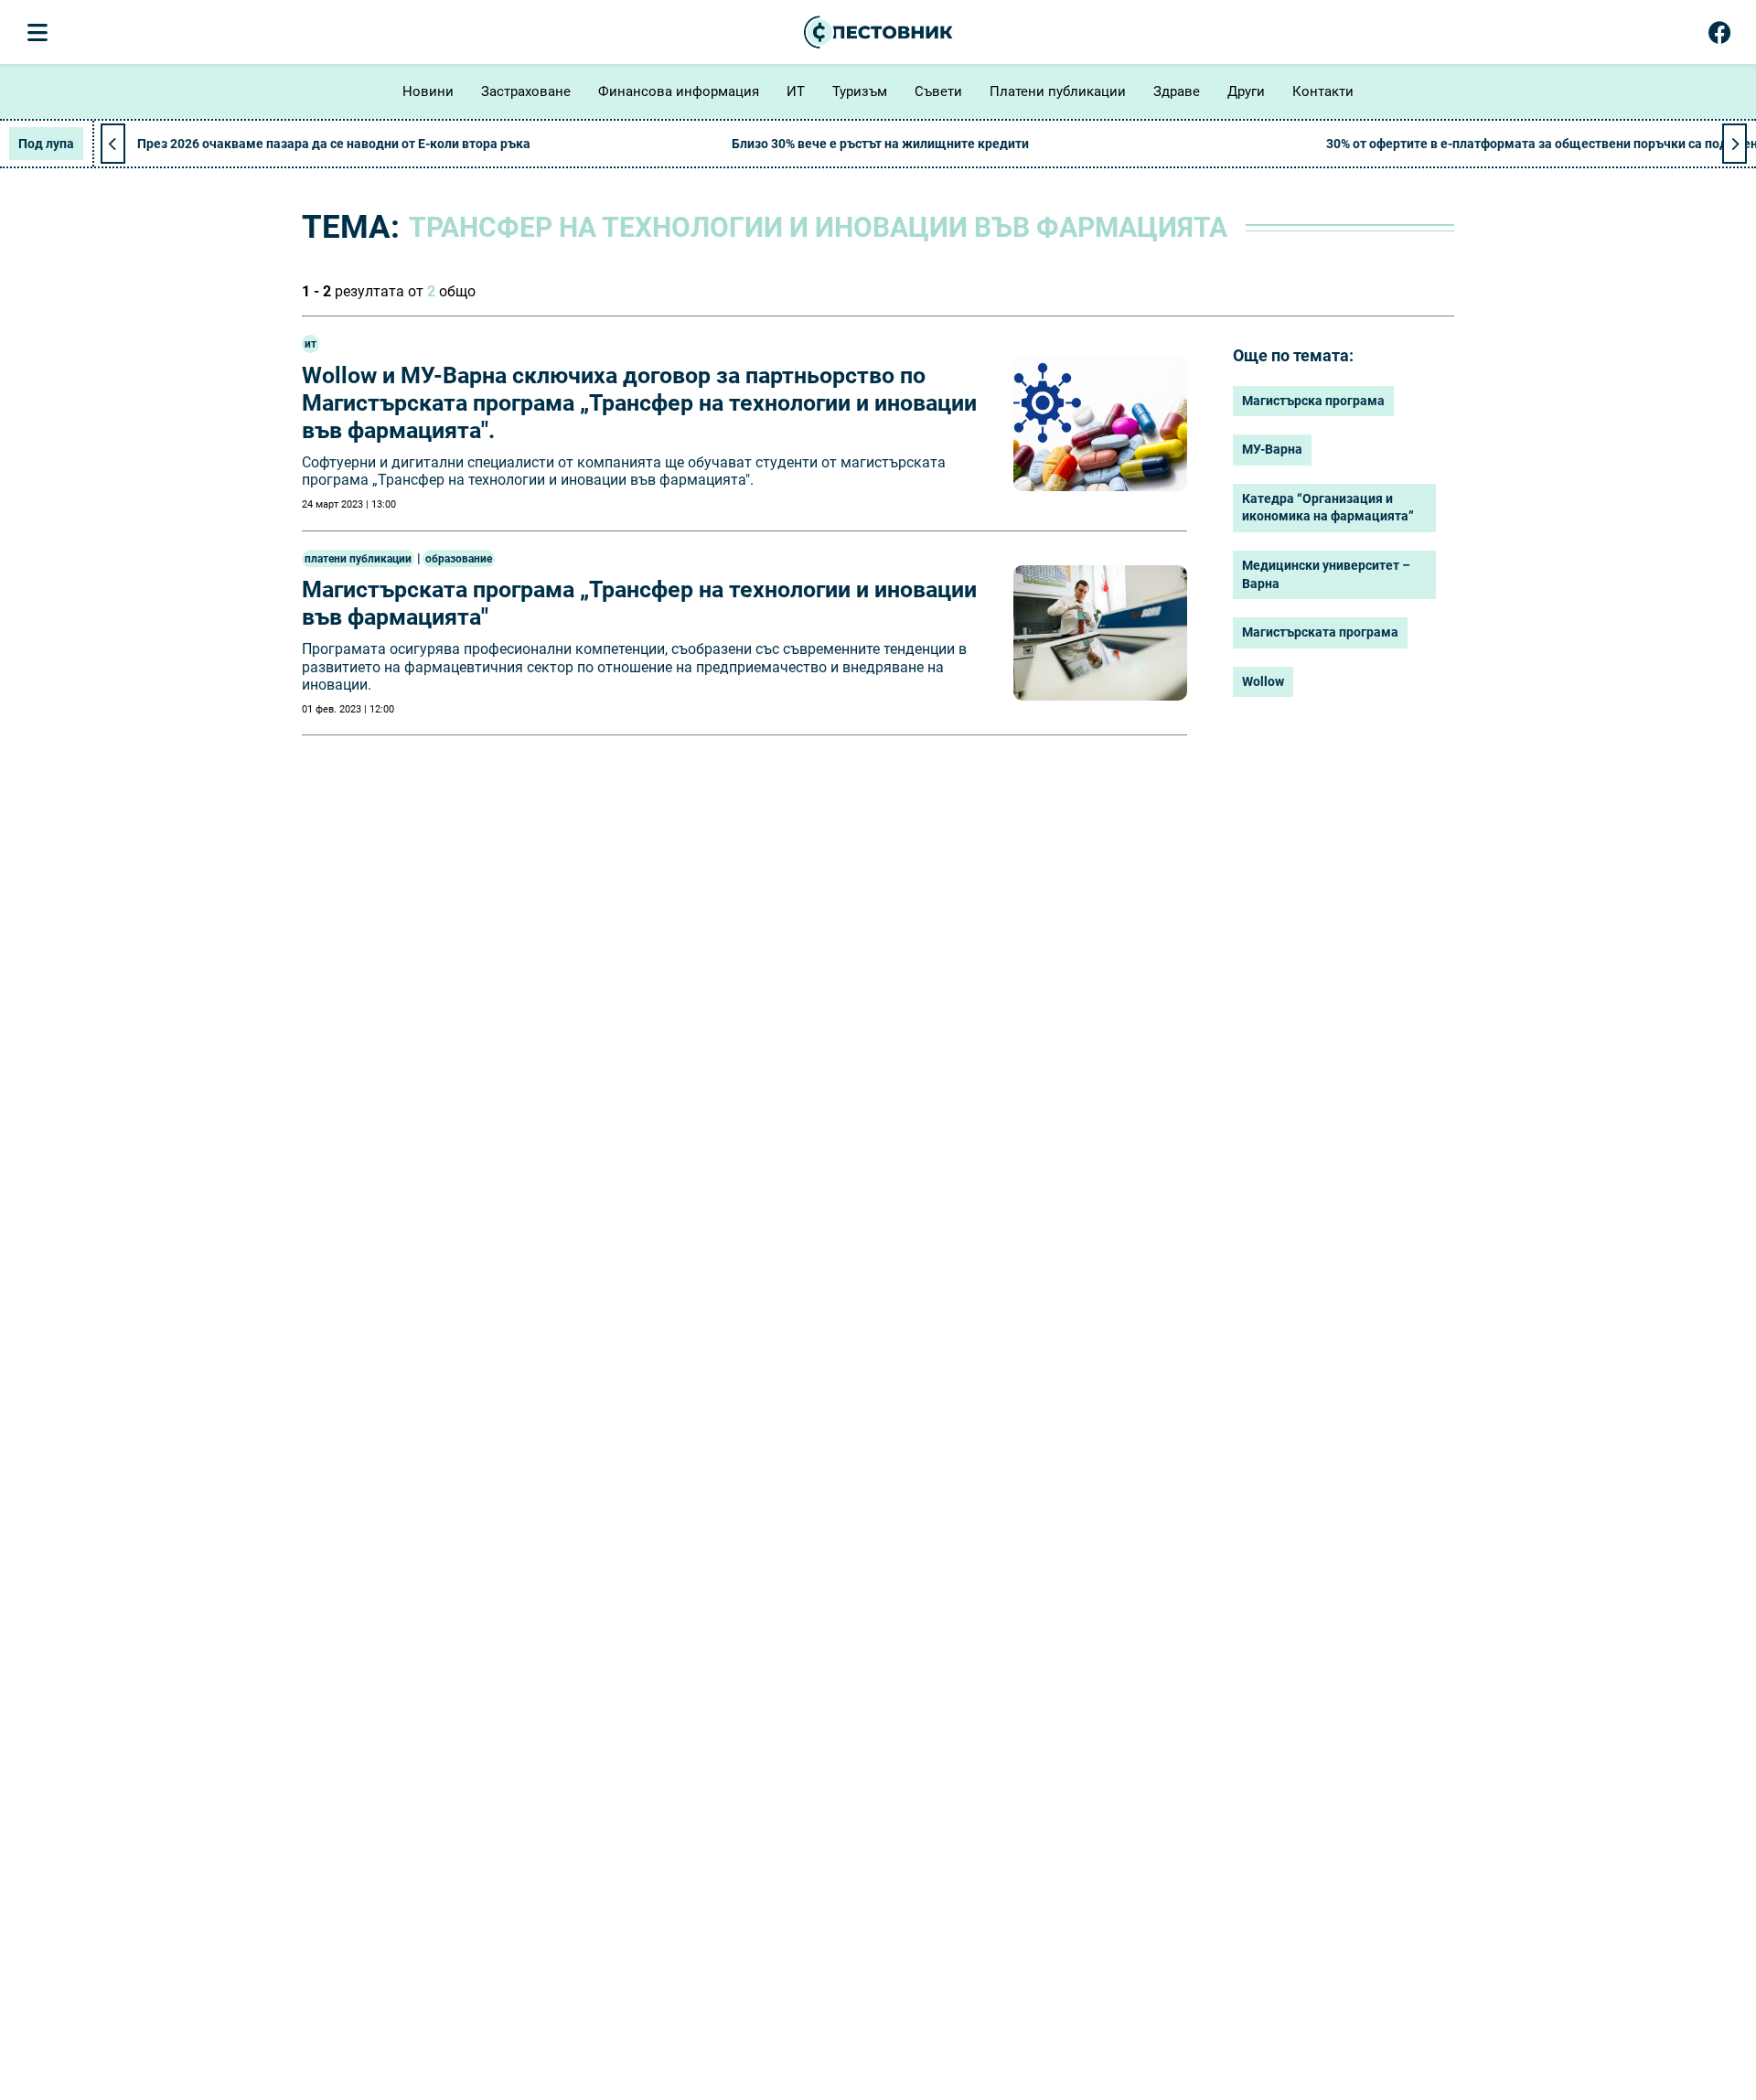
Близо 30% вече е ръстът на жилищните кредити (880, 144)
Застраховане (526, 91)
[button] (1735, 144)
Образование (459, 559)
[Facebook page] (1720, 37)
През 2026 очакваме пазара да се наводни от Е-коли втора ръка (334, 144)
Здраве (1177, 91)
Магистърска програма (1313, 401)
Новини (428, 91)
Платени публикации (1058, 91)
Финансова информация (679, 91)
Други (1246, 91)
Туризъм (860, 91)
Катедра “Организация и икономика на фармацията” (1328, 508)
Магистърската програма (1320, 632)
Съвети (938, 91)
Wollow (1263, 681)
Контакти (1323, 91)
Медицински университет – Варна (1326, 574)
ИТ (796, 91)
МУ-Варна (1272, 449)
